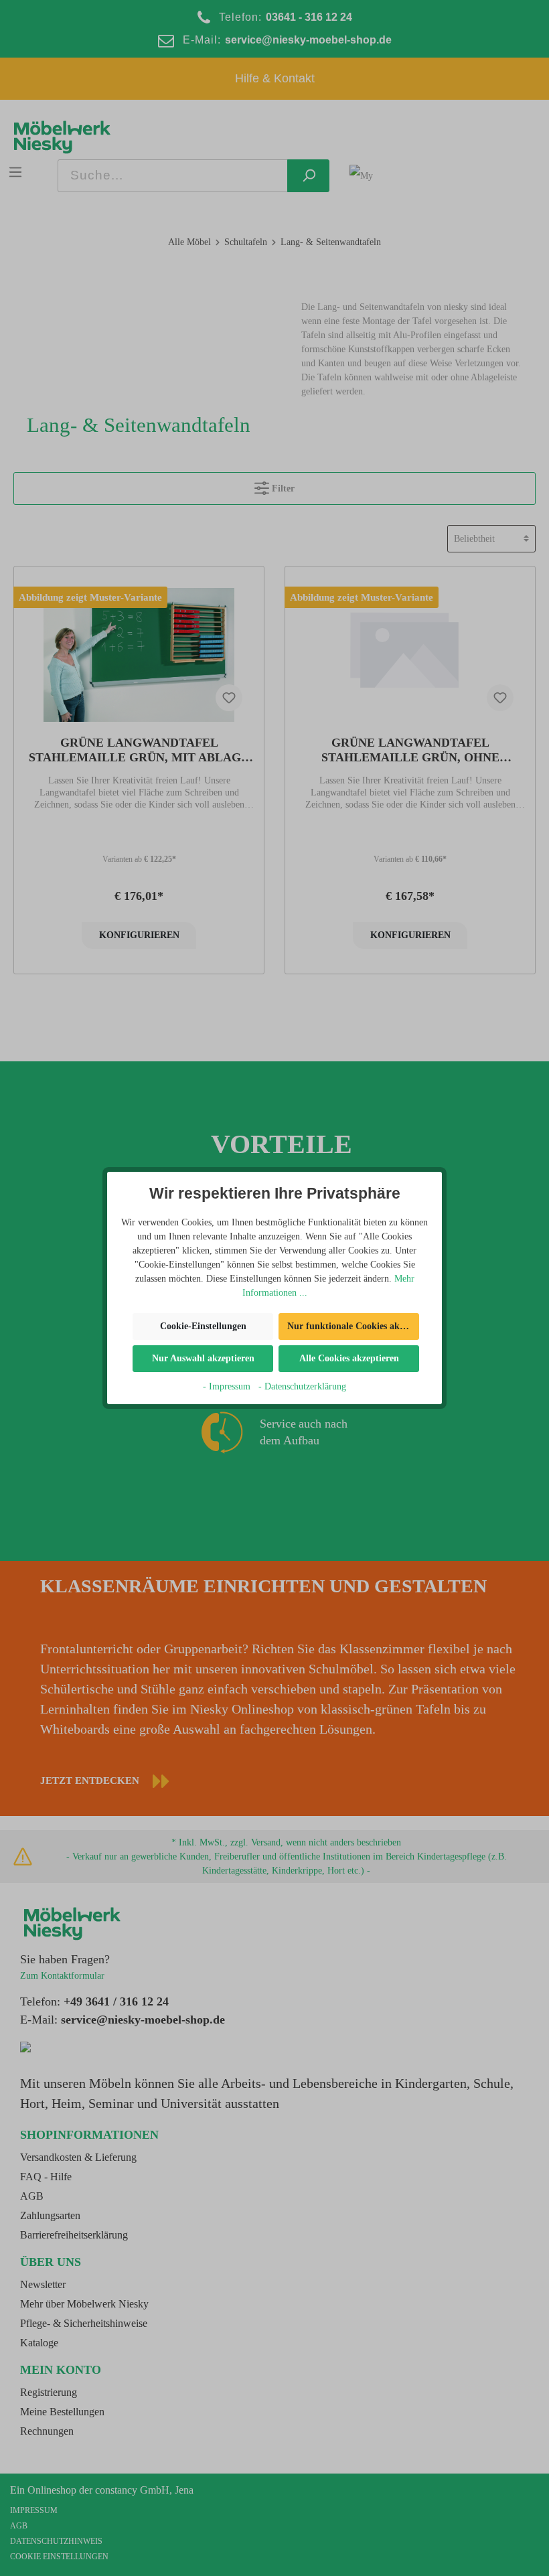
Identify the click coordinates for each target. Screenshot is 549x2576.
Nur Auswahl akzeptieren (203, 1358)
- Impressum (227, 1386)
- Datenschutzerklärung (302, 1386)
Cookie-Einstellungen (203, 1326)
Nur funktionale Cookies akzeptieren (353, 1326)
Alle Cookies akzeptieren (349, 1358)
